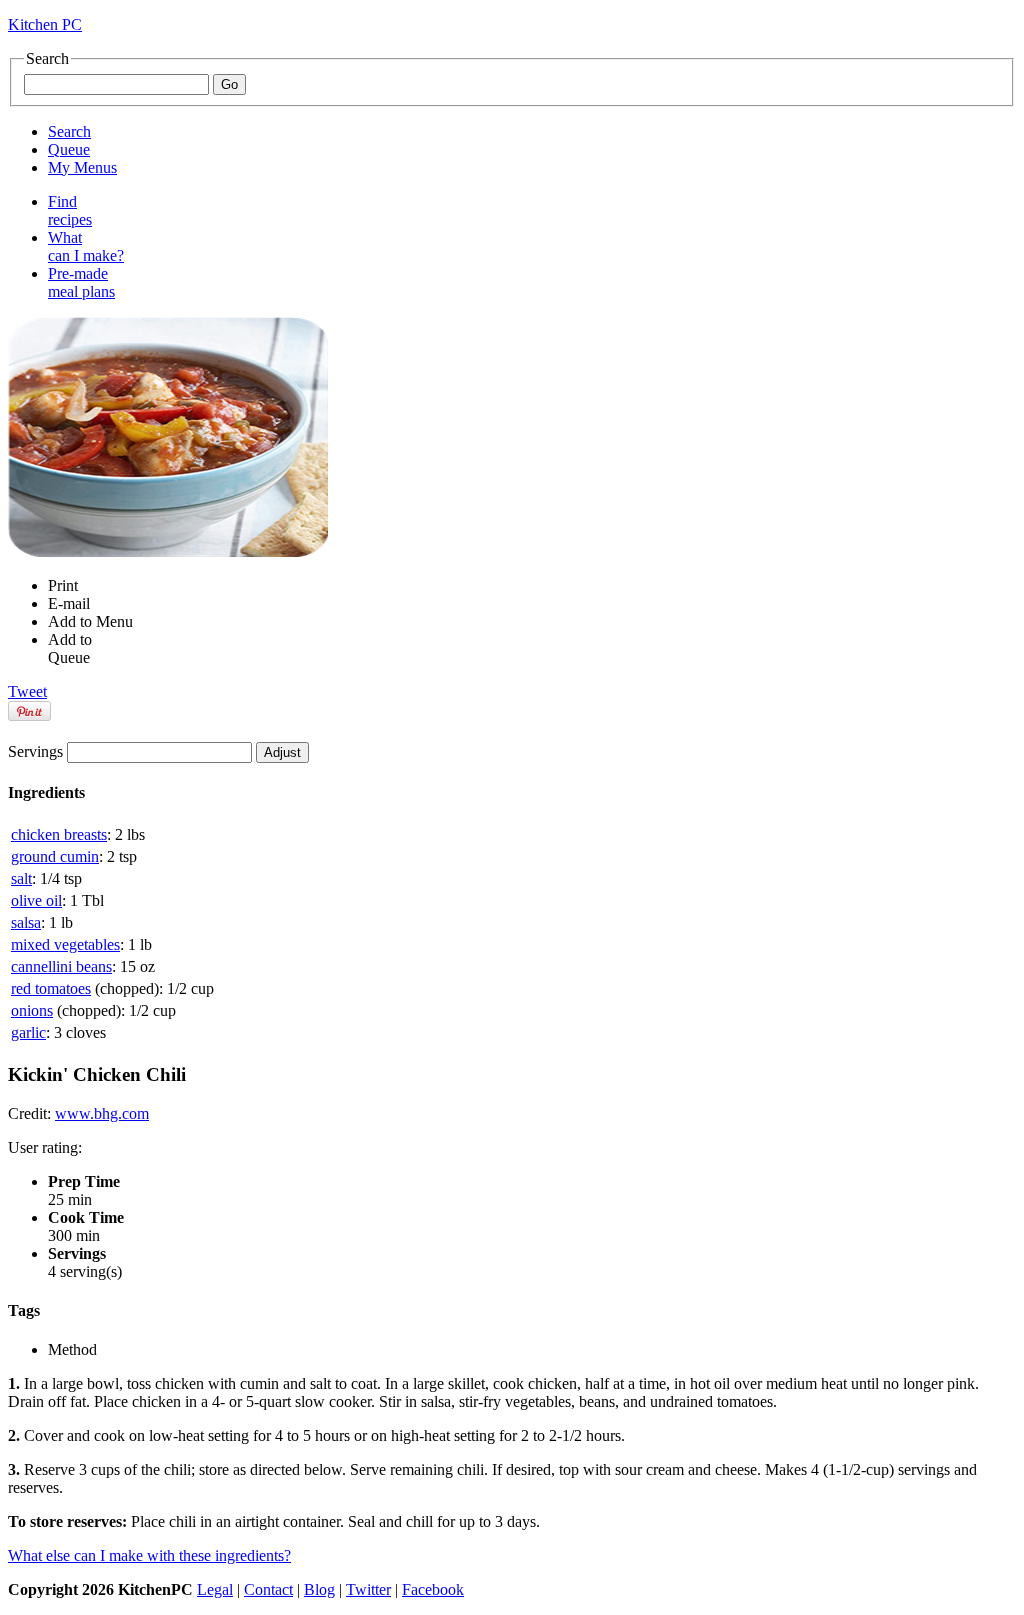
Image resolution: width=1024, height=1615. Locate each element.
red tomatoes (51, 988)
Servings (35, 751)
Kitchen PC (45, 24)
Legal (215, 1589)
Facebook (433, 1589)
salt (21, 878)
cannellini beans (61, 966)
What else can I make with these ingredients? (149, 1555)
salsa (26, 922)
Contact (268, 1589)
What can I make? (86, 246)
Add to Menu (90, 621)
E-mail (69, 603)
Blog (319, 1589)
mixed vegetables (65, 944)
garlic (28, 1032)
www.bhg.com (102, 1113)
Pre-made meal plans (81, 282)
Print (63, 585)
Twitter (368, 1589)
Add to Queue (70, 648)
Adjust (282, 752)
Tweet (27, 691)
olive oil (36, 900)
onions (32, 1010)
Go (229, 84)
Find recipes (70, 210)
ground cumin (55, 856)
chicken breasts (59, 834)
